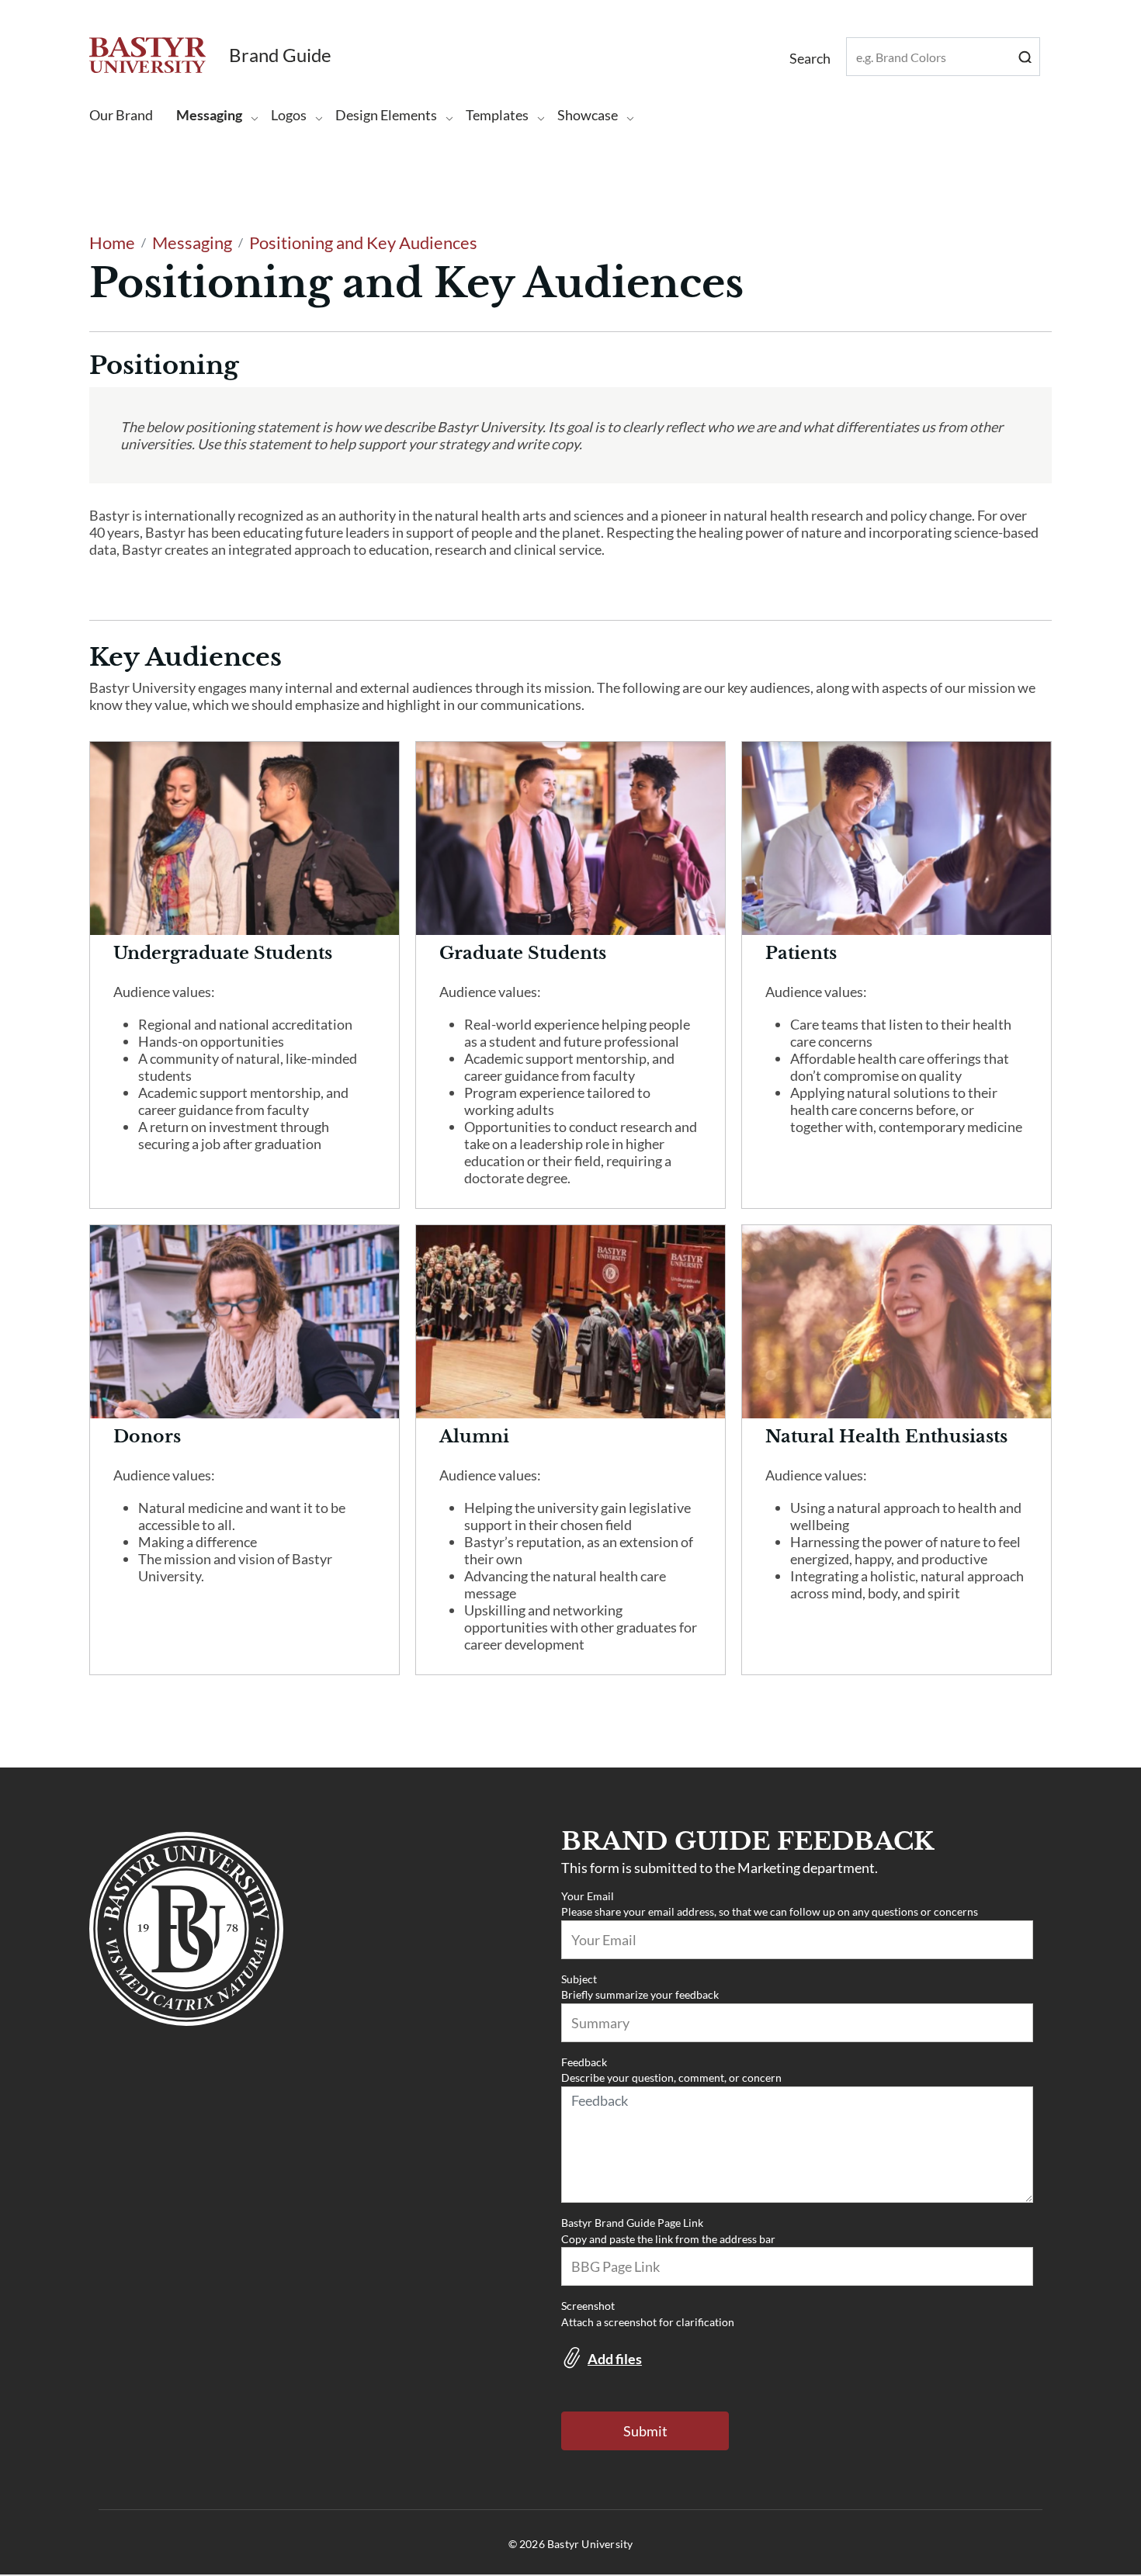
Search (1028, 56)
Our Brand (121, 115)
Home (112, 242)
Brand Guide (280, 55)
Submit (645, 2431)
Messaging (192, 242)
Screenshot (588, 2306)
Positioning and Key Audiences (363, 242)
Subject (579, 1979)
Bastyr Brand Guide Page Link (632, 2223)
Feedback (584, 2062)
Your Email (588, 1896)
